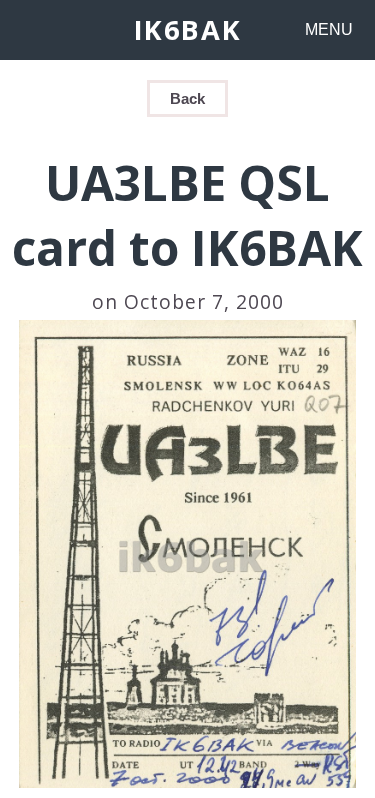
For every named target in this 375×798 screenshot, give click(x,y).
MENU (329, 29)
